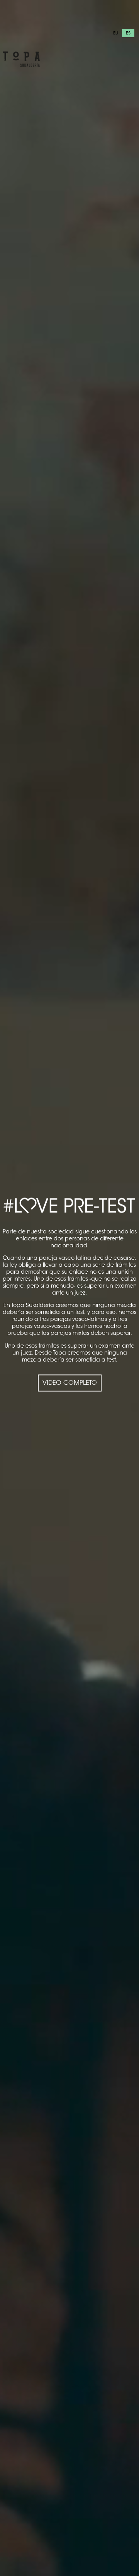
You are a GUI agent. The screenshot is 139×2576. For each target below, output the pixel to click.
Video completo (70, 1383)
